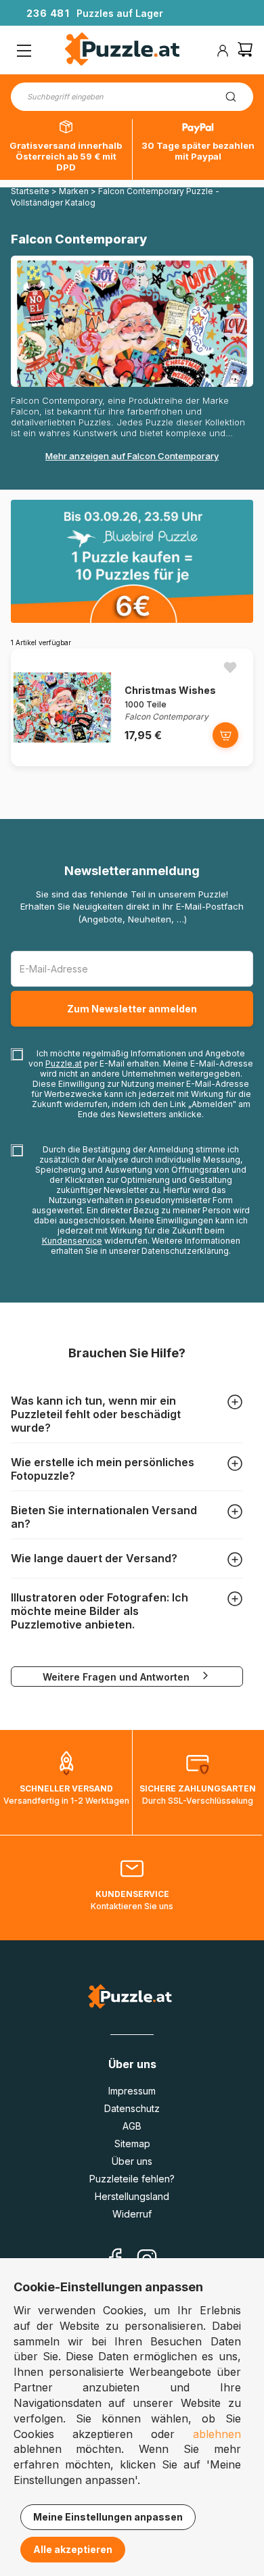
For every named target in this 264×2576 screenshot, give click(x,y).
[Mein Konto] (223, 51)
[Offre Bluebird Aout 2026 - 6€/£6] (132, 561)
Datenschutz (132, 2108)
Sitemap (132, 2144)
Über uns (132, 2161)
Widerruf (132, 2214)
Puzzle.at (64, 1063)
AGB (132, 2126)
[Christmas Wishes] (62, 763)
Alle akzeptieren (73, 2549)
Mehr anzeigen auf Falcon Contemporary (132, 456)
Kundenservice (72, 1241)
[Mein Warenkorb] (245, 51)
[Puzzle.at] (123, 51)
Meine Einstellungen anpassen (108, 2517)
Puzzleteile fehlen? (132, 2179)
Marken (74, 191)
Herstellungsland (132, 2196)
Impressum (132, 2091)
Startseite (30, 191)
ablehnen (217, 2434)
